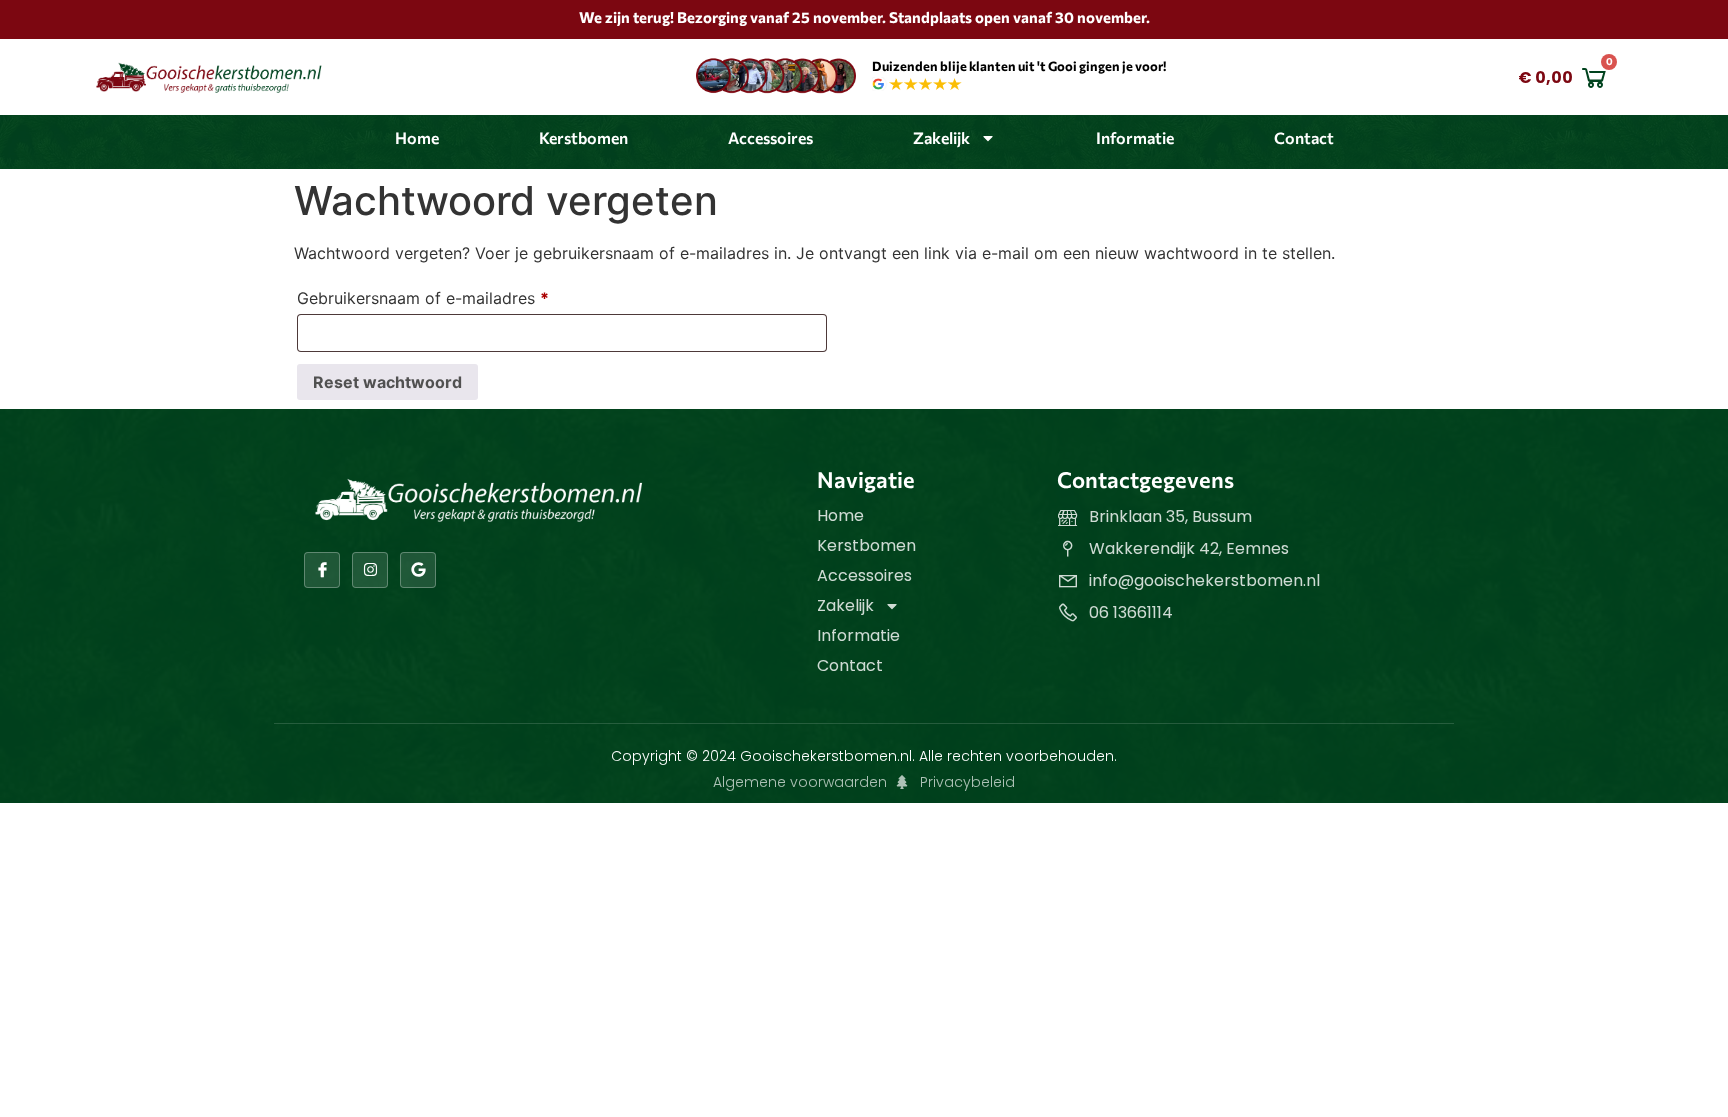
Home (417, 137)
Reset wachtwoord (387, 382)
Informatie (1135, 137)
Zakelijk (941, 137)
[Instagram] (370, 570)
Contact (1304, 137)
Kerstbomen (583, 137)
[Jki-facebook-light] (322, 570)
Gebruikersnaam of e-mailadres (448, 295)
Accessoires (770, 137)
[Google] (418, 570)
